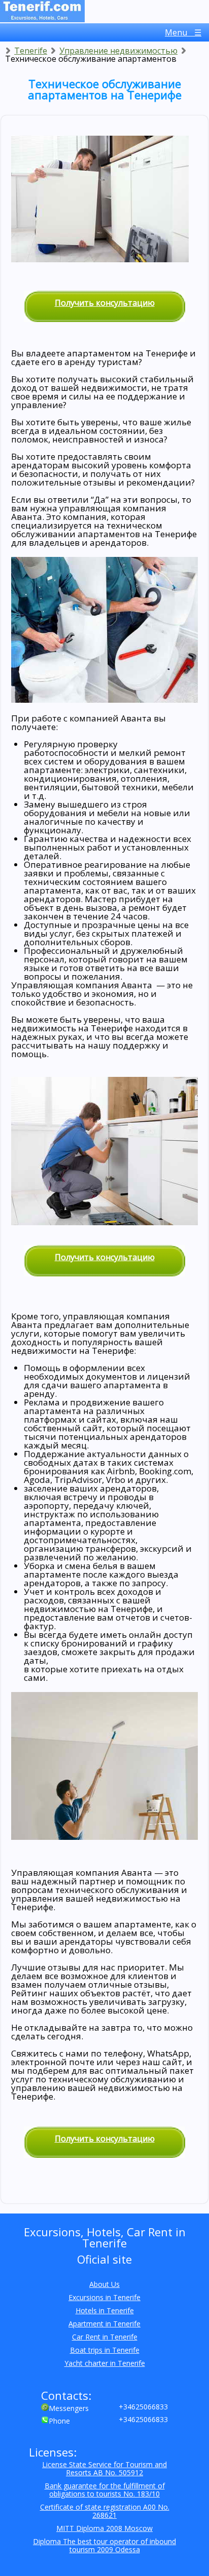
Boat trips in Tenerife (105, 2350)
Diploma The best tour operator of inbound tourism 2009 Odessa (104, 2545)
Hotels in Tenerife (105, 2310)
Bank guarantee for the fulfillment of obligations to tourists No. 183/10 (105, 2490)
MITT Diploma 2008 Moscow (104, 2528)
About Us (104, 2284)
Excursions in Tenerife (104, 2297)
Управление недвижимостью (118, 51)
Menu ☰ (183, 32)
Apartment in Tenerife (104, 2324)
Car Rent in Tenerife (105, 2337)
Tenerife (31, 51)
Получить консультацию (105, 303)
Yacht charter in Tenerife (105, 2363)
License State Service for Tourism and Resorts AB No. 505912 (104, 2468)
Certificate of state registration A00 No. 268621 (105, 2511)
